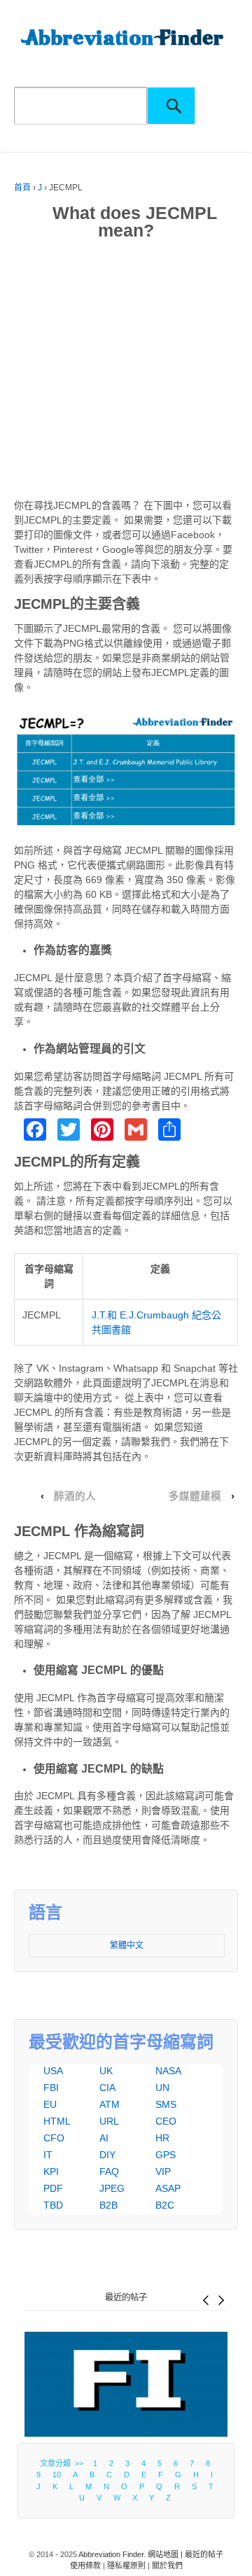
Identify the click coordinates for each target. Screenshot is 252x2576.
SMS (166, 2104)
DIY (107, 2155)
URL (109, 2121)
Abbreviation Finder (111, 2554)
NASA (168, 2071)
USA (53, 2071)
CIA (107, 2088)
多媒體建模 (195, 1496)
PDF (53, 2188)
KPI (51, 2172)
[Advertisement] (126, 372)
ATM (110, 2104)
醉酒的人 (75, 1496)
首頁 (22, 188)
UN (162, 2088)
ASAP (168, 2188)
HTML (57, 2121)
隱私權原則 (126, 2566)
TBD (53, 2205)
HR (162, 2138)
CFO (54, 2138)
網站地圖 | (166, 2554)
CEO (166, 2121)
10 (57, 2475)
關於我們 (167, 2566)
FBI (51, 2088)
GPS (166, 2155)
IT (48, 2155)
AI (104, 2138)
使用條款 (85, 2566)
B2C (165, 2205)
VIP (163, 2172)
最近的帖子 (126, 2297)
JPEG (112, 2188)
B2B (108, 2205)
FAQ (109, 2172)
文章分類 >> (64, 2463)
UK (106, 2071)
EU (50, 2104)
